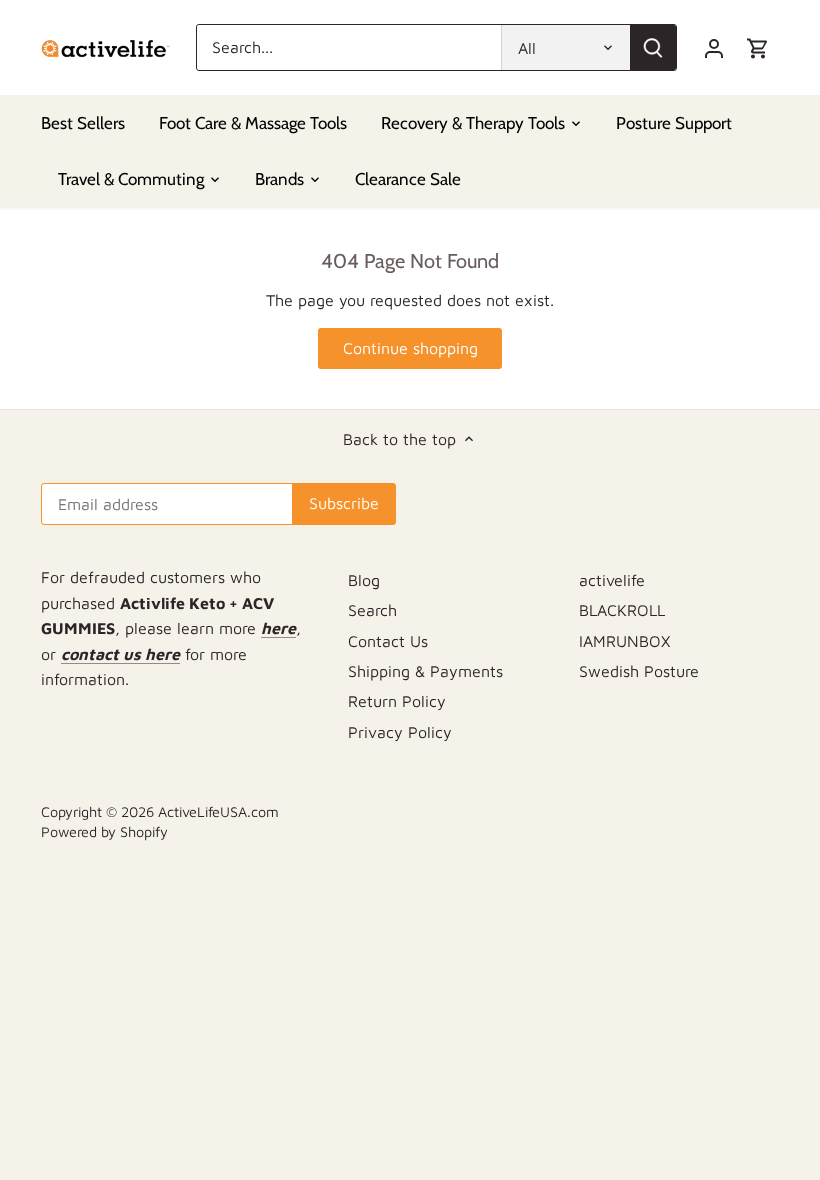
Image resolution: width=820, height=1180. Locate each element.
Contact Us (388, 641)
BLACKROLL (622, 610)
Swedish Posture (639, 671)
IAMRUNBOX (624, 641)
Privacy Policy (400, 732)
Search (372, 610)
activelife (612, 580)
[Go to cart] (758, 47)
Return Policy (397, 701)
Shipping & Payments (425, 671)
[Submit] (653, 47)
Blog (364, 580)
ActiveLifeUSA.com (218, 811)
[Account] (714, 47)
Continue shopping (410, 348)
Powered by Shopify (104, 831)
